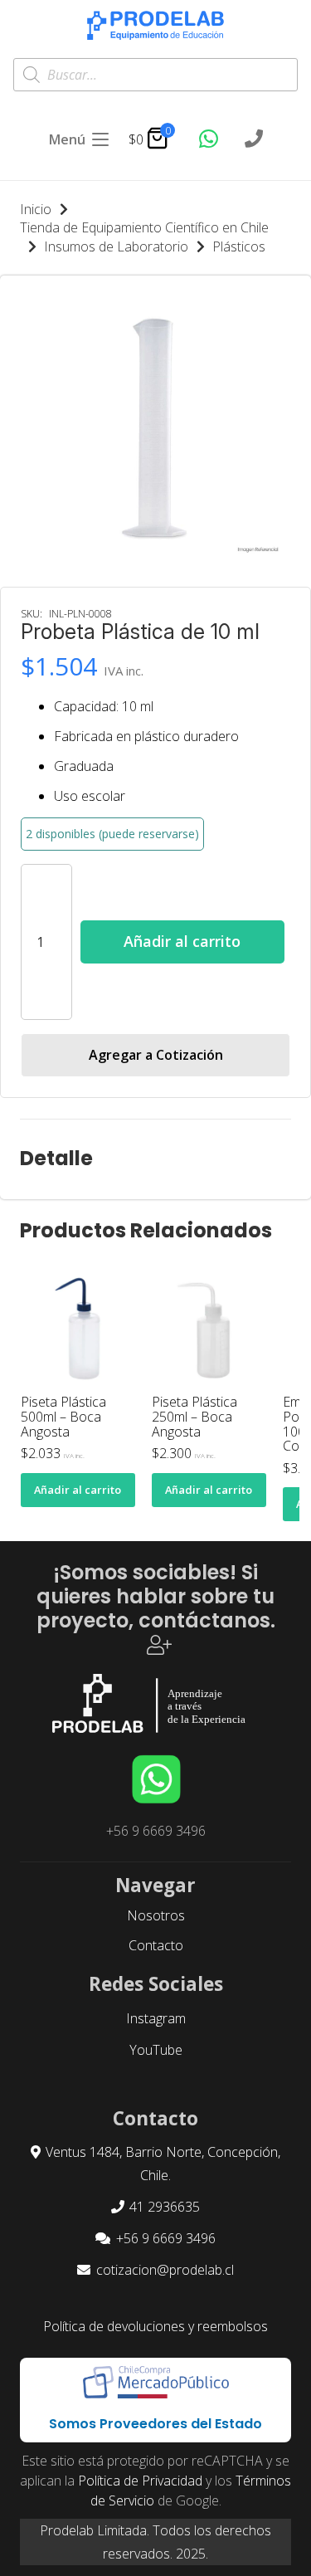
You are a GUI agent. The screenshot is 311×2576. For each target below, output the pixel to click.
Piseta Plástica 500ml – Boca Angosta (63, 1416)
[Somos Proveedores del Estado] (156, 2382)
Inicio (36, 209)
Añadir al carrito (182, 941)
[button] (80, 139)
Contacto (156, 1945)
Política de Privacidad (140, 2481)
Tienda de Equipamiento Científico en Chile (144, 227)
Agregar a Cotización (156, 1055)
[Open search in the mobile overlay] (155, 75)
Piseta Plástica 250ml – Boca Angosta (194, 1416)
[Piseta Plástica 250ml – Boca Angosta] (209, 1327)
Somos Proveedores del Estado (155, 2424)
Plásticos (239, 246)
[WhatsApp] (209, 139)
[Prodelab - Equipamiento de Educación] (155, 25)
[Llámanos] (254, 139)
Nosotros (156, 1915)
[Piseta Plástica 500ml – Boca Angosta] (78, 1327)
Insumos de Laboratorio (116, 246)
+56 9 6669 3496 (156, 1831)
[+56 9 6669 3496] (156, 1779)
